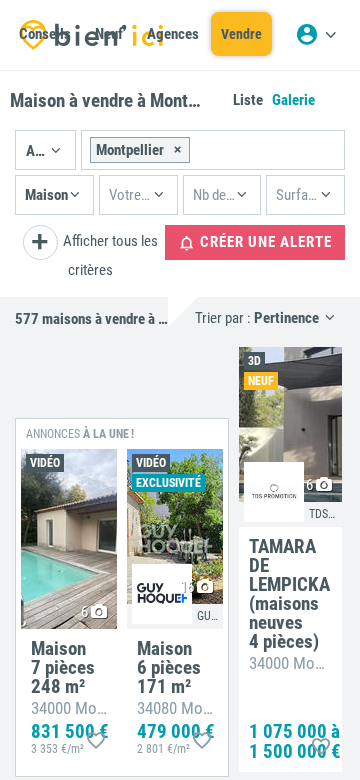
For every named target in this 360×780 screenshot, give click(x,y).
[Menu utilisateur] (316, 35)
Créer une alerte (264, 242)
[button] (45, 150)
